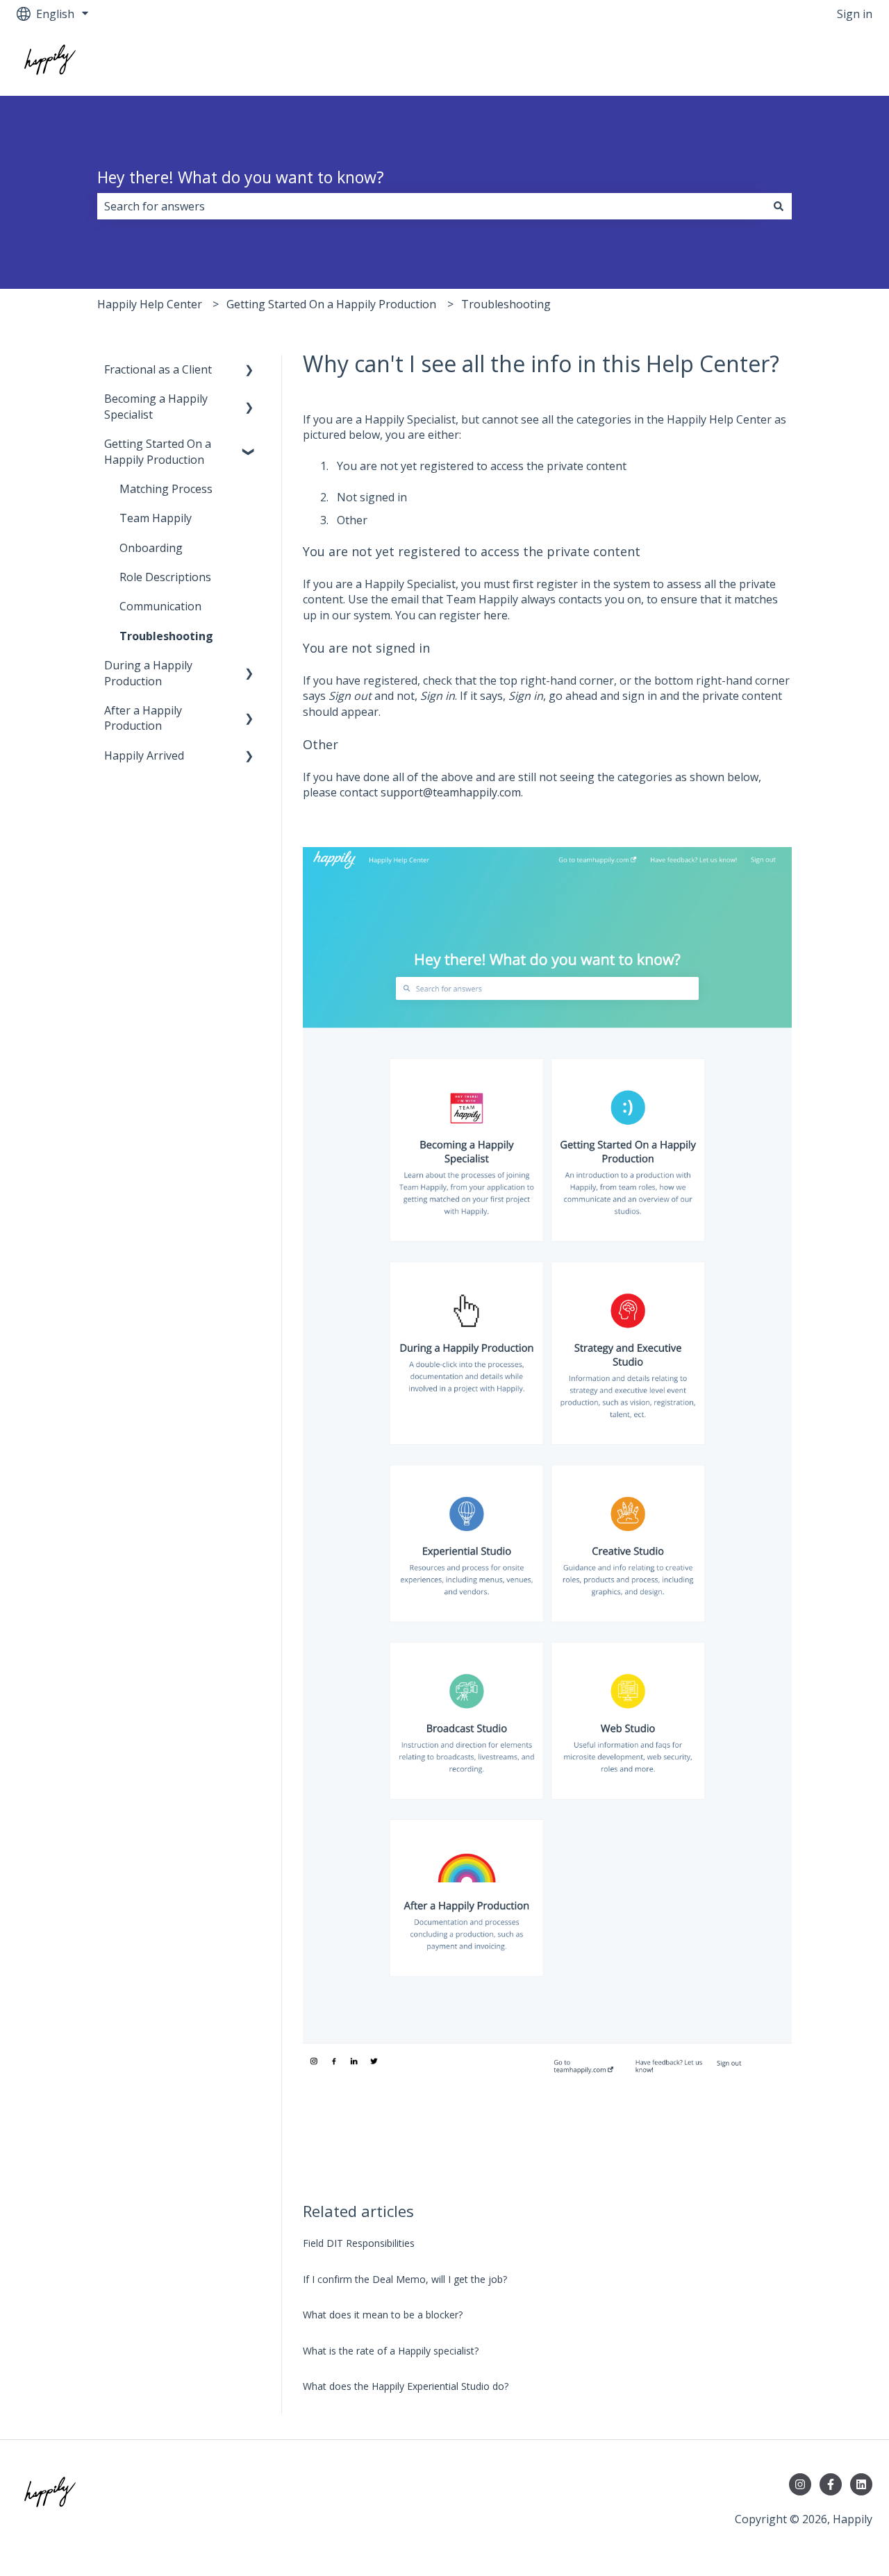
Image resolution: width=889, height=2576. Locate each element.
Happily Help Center (150, 304)
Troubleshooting (506, 304)
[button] (249, 370)
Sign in (855, 14)
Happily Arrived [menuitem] (144, 755)
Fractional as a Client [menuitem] (158, 369)
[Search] (779, 206)
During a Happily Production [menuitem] (148, 673)
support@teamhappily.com (451, 792)
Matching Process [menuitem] (166, 489)
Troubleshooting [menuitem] (166, 636)
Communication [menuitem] (160, 606)
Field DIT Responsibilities (359, 2243)
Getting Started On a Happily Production (331, 304)
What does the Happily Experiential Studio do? (406, 2386)
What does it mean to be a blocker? (383, 2315)
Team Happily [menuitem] (156, 518)
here (496, 615)
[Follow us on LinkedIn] (861, 2484)
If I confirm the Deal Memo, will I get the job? (405, 2279)
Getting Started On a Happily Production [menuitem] (158, 451)
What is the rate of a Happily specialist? (391, 2351)
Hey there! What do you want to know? (241, 177)
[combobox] (431, 206)
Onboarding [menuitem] (151, 548)
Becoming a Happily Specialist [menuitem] (156, 406)
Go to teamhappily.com (799, 62)
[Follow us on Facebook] (831, 2484)
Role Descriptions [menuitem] (165, 577)
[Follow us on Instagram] (800, 2484)
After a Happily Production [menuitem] (143, 718)
